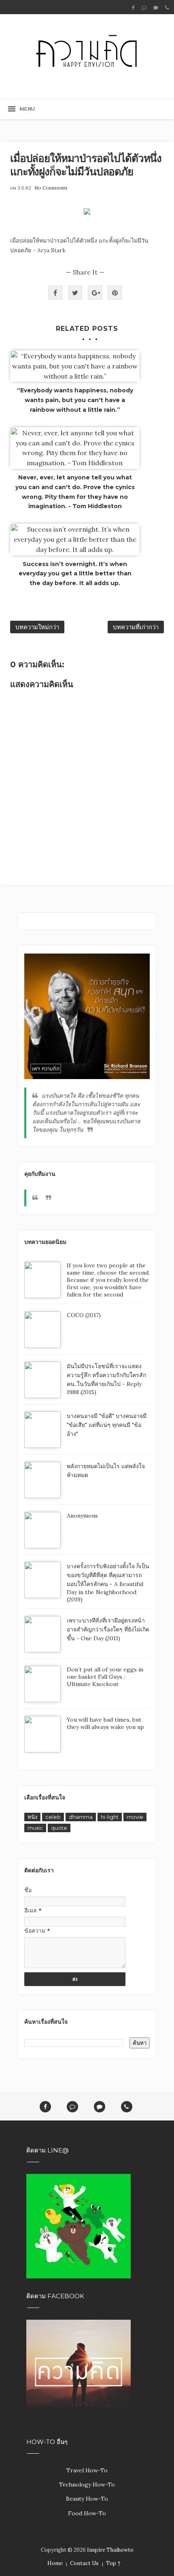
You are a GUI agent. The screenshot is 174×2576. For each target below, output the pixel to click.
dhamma (81, 1817)
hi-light (110, 1817)
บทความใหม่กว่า (37, 627)
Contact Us (84, 2563)
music (35, 1828)
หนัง (32, 1817)
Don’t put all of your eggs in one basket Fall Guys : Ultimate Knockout (105, 1677)
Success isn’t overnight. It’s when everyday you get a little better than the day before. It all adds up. (75, 574)
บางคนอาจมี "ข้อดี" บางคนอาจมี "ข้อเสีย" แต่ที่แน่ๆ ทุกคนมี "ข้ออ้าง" (107, 1425)
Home (55, 2563)
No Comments (51, 188)
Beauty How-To (87, 2499)
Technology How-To (87, 2484)
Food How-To (87, 2513)
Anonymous (82, 1516)
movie (135, 1817)
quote (59, 1828)
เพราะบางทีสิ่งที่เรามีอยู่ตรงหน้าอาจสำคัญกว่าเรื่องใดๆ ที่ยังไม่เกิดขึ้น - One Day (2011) (108, 1629)
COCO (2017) (84, 1315)
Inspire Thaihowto (110, 2550)
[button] (24, 109)
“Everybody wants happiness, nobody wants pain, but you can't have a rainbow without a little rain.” (75, 400)
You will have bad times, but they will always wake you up (105, 1723)
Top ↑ (113, 2563)
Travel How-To (87, 2470)
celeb (53, 1817)
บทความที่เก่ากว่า (136, 627)
